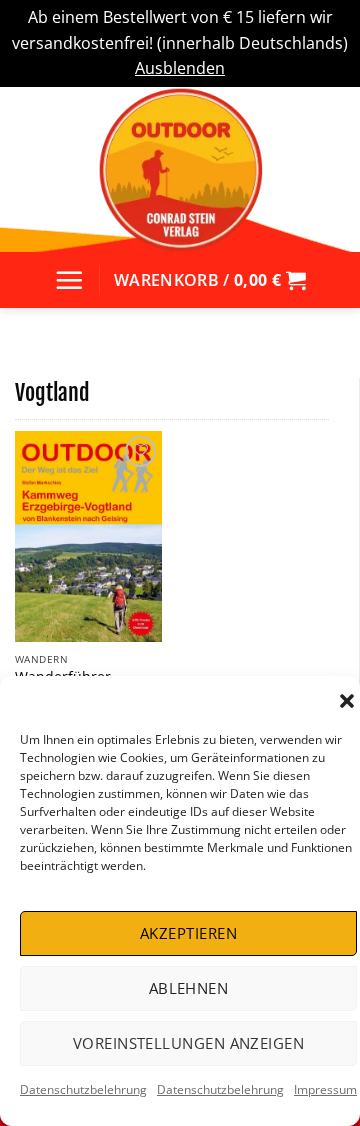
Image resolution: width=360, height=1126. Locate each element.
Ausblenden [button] (180, 68)
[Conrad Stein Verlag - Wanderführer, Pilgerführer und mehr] (180, 169)
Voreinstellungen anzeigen (188, 1043)
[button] (347, 701)
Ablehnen (189, 988)
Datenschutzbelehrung (83, 1089)
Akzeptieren (188, 933)
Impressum (325, 1089)
